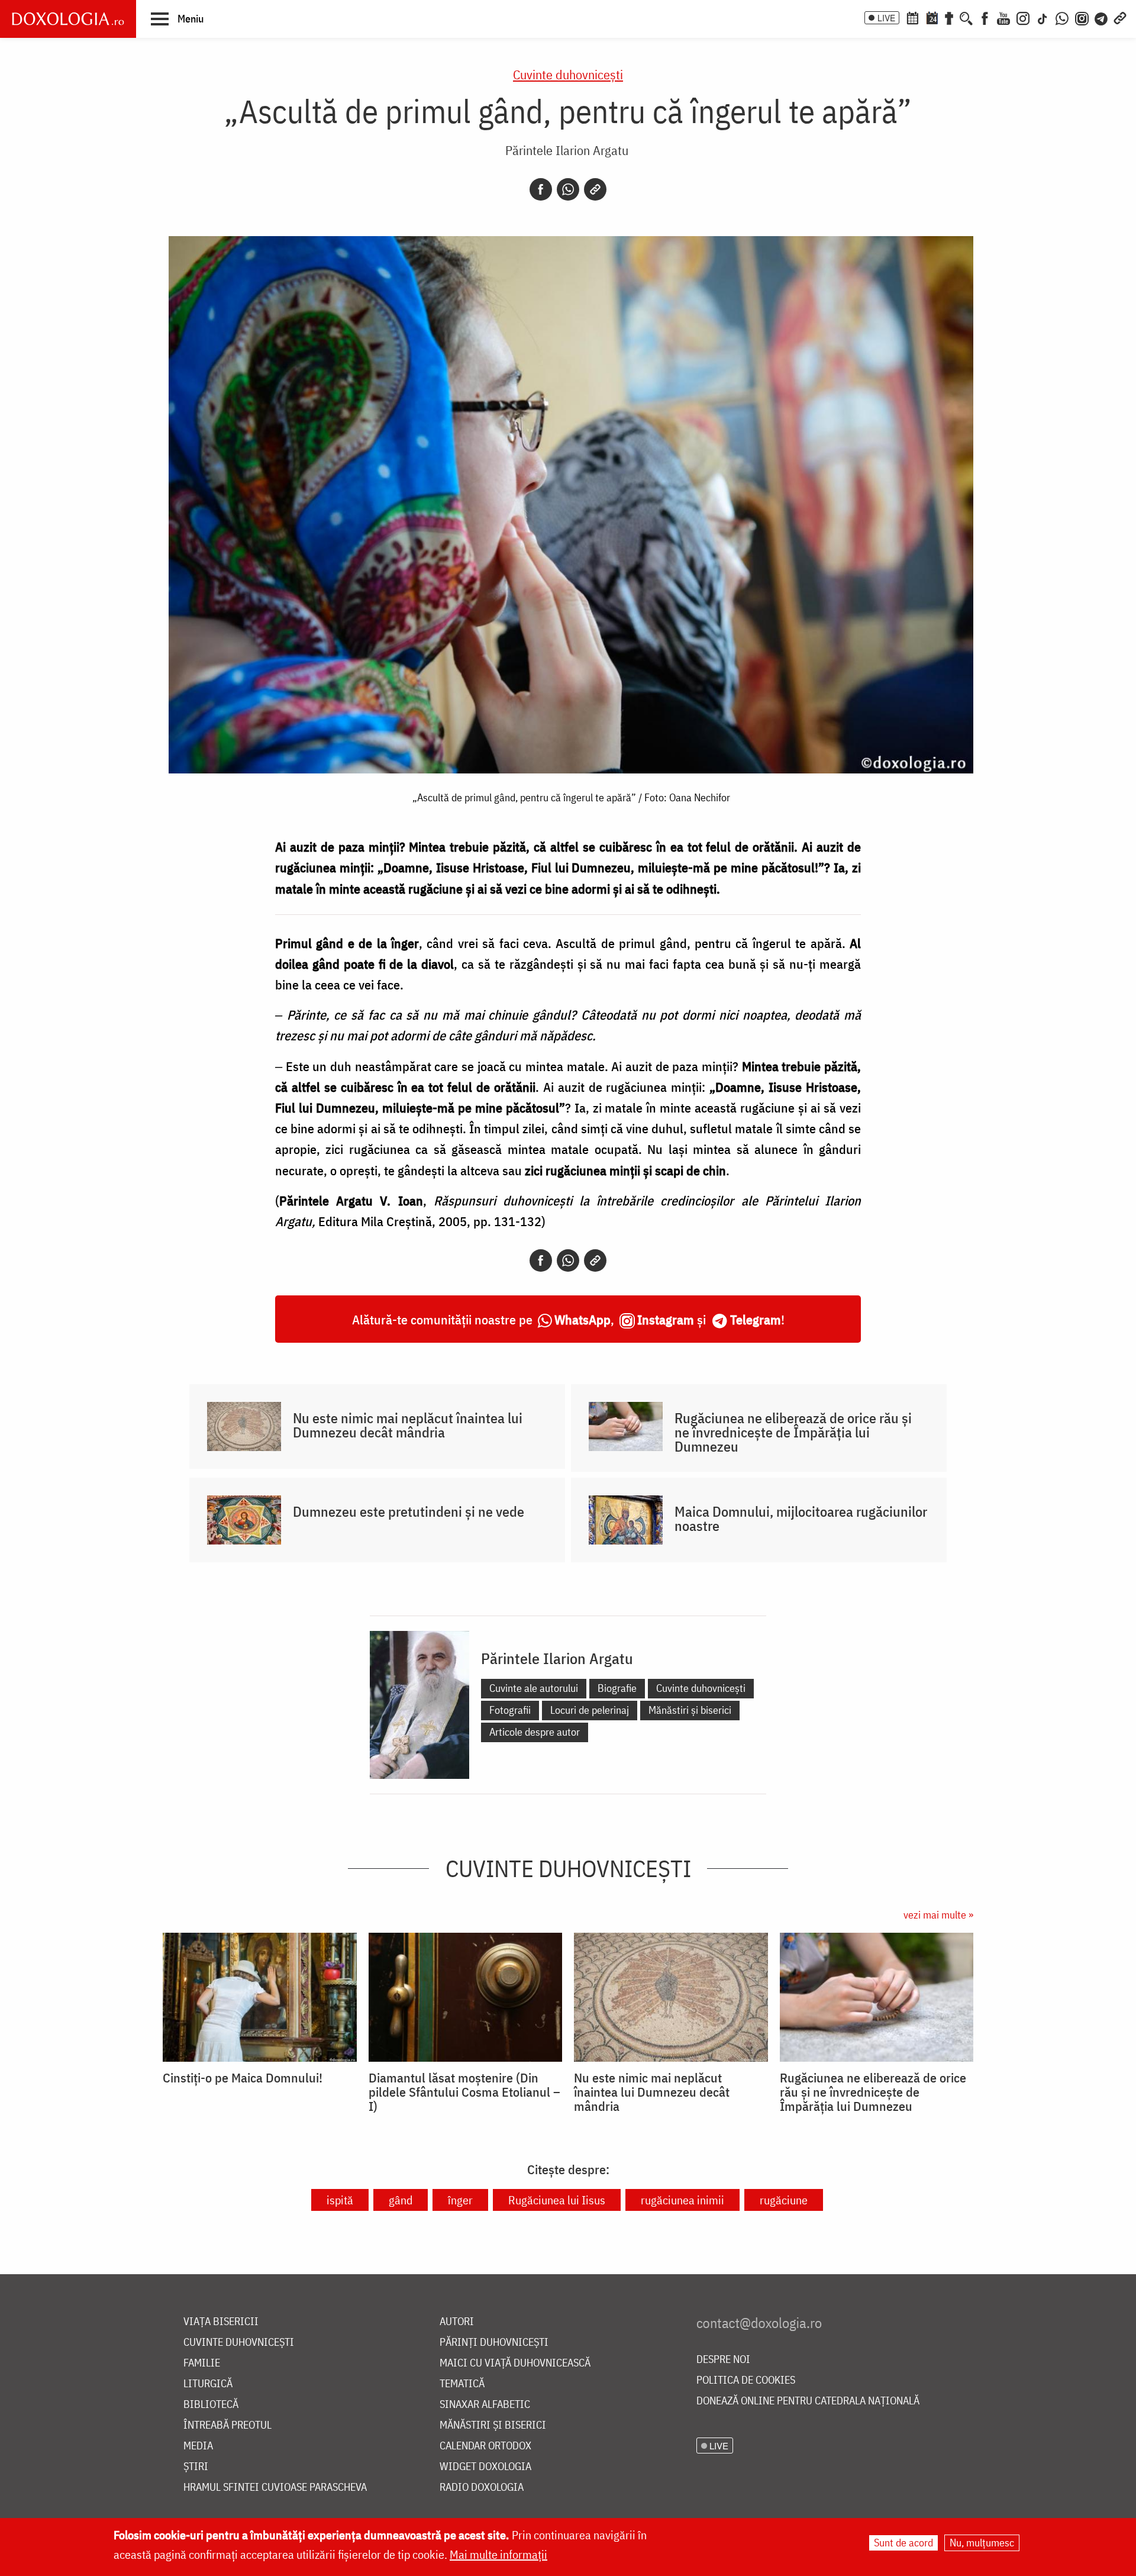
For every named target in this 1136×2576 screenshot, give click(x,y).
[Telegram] (1102, 17)
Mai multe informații (498, 2554)
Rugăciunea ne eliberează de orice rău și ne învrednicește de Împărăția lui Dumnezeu (793, 1432)
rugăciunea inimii (682, 2200)
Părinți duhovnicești (494, 2343)
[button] (177, 18)
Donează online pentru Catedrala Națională (808, 2401)
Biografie (617, 1688)
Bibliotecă (211, 2405)
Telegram (756, 1319)
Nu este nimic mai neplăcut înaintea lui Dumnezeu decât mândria (408, 1425)
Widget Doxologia (485, 2467)
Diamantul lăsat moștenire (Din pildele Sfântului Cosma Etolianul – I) (464, 2092)
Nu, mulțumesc (982, 2543)
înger (460, 2200)
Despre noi (723, 2360)
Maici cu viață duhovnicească (515, 2363)
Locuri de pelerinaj (590, 1710)
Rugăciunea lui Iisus (557, 2200)
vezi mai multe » (938, 1915)
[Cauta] (966, 17)
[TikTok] (1043, 17)
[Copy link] (595, 189)
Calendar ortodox (485, 2446)
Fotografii (510, 1710)
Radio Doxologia (482, 2488)
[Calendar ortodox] (912, 17)
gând (401, 2200)
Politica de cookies (746, 2380)
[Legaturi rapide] (1120, 17)
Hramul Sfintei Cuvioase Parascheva (275, 2488)
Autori (457, 2322)
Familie (202, 2363)
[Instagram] (1023, 17)
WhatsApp (582, 1319)
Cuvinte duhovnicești (568, 74)
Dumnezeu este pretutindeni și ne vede (409, 1511)
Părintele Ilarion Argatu (567, 150)
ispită (340, 2200)
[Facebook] (985, 17)
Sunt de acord (903, 2543)
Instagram (666, 1319)
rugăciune (784, 2200)
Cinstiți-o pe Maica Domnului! (243, 2078)
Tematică (462, 2384)
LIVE (886, 18)
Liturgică (208, 2384)
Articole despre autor (535, 1732)
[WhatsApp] (1062, 17)
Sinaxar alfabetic (485, 2405)
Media (198, 2446)
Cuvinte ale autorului (534, 1688)
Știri (196, 2467)
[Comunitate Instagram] (1082, 17)
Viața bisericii (221, 2322)
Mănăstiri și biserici (690, 1710)
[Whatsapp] (568, 189)
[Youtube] (1003, 17)
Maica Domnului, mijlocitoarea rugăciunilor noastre (801, 1518)
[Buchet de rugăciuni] (949, 17)
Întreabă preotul (227, 2425)
